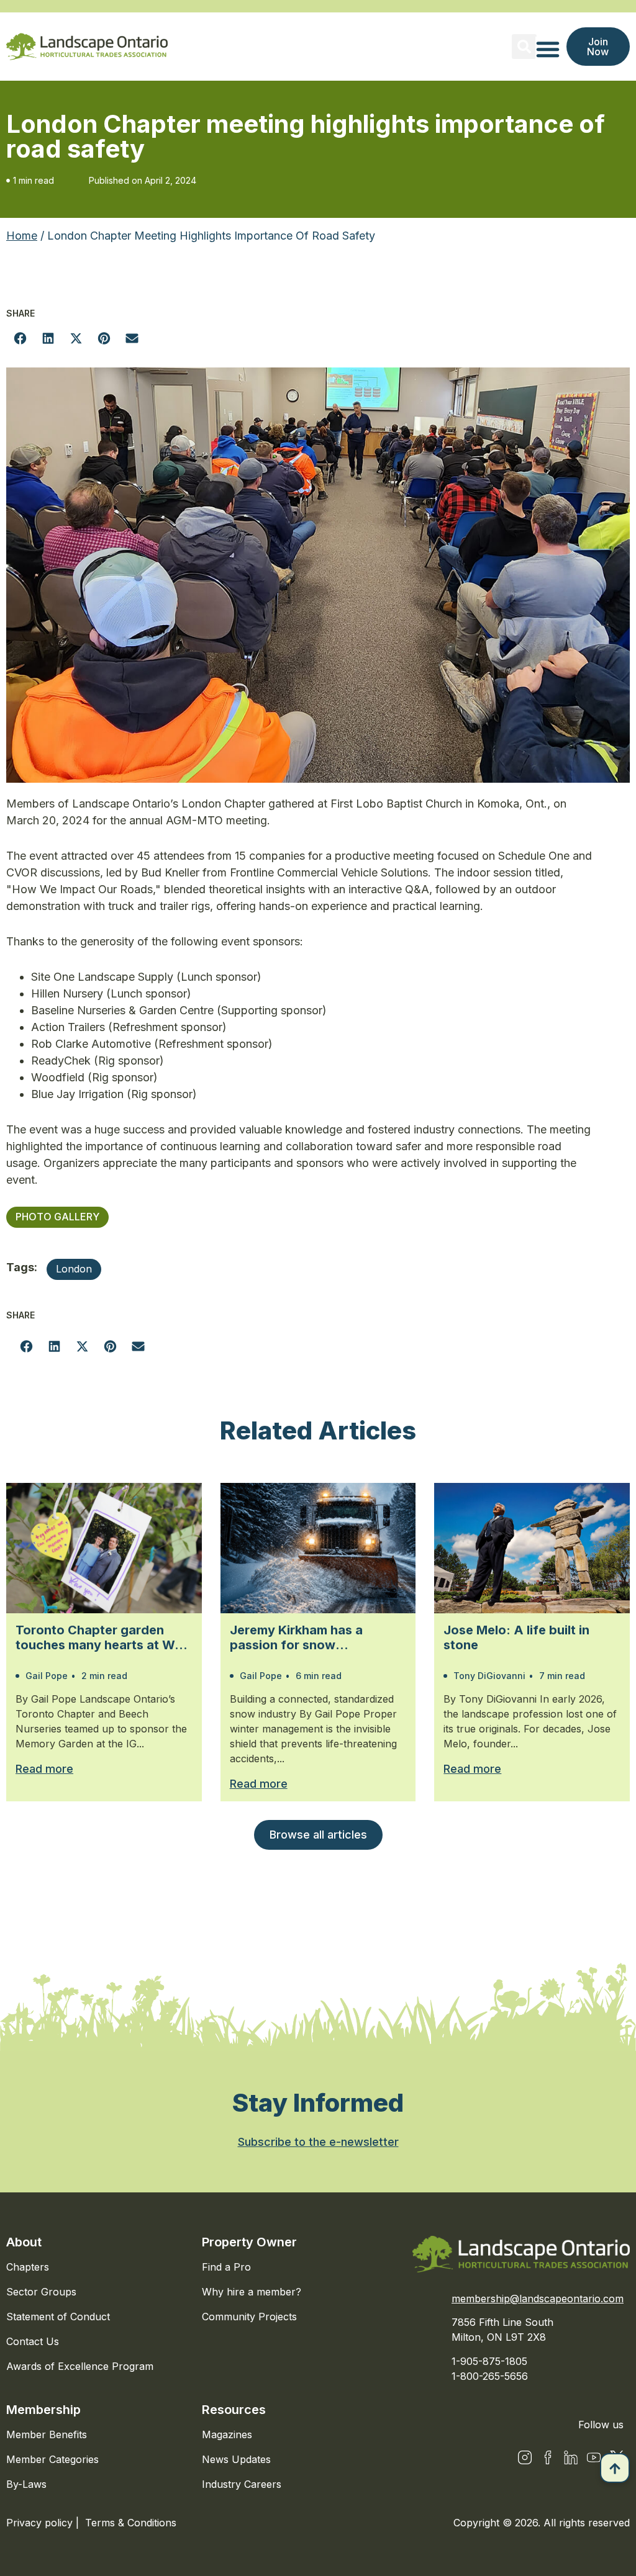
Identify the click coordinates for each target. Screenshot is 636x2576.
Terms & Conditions (131, 2523)
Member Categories (52, 2459)
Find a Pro (226, 2267)
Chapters (28, 2267)
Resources (234, 2410)
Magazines (227, 2434)
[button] (524, 47)
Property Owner (249, 2242)
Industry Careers (242, 2484)
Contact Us (33, 2341)
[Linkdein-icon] (571, 2457)
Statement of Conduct (58, 2317)
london (74, 1269)
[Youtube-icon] (594, 2457)
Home (22, 236)
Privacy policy (41, 2523)
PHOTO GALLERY (57, 1217)
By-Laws (26, 2484)
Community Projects (249, 2317)
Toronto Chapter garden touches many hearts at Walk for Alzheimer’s (104, 1637)
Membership (43, 2410)
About (24, 2242)
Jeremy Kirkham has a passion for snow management (296, 1637)
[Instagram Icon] (525, 2457)
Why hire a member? (252, 2292)
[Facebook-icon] (548, 2457)
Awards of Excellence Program (80, 2366)
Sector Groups (41, 2292)
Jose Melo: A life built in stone (516, 1637)
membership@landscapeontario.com (538, 2299)
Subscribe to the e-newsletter (318, 2142)
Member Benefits (47, 2434)
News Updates (236, 2459)
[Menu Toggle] (548, 49)
